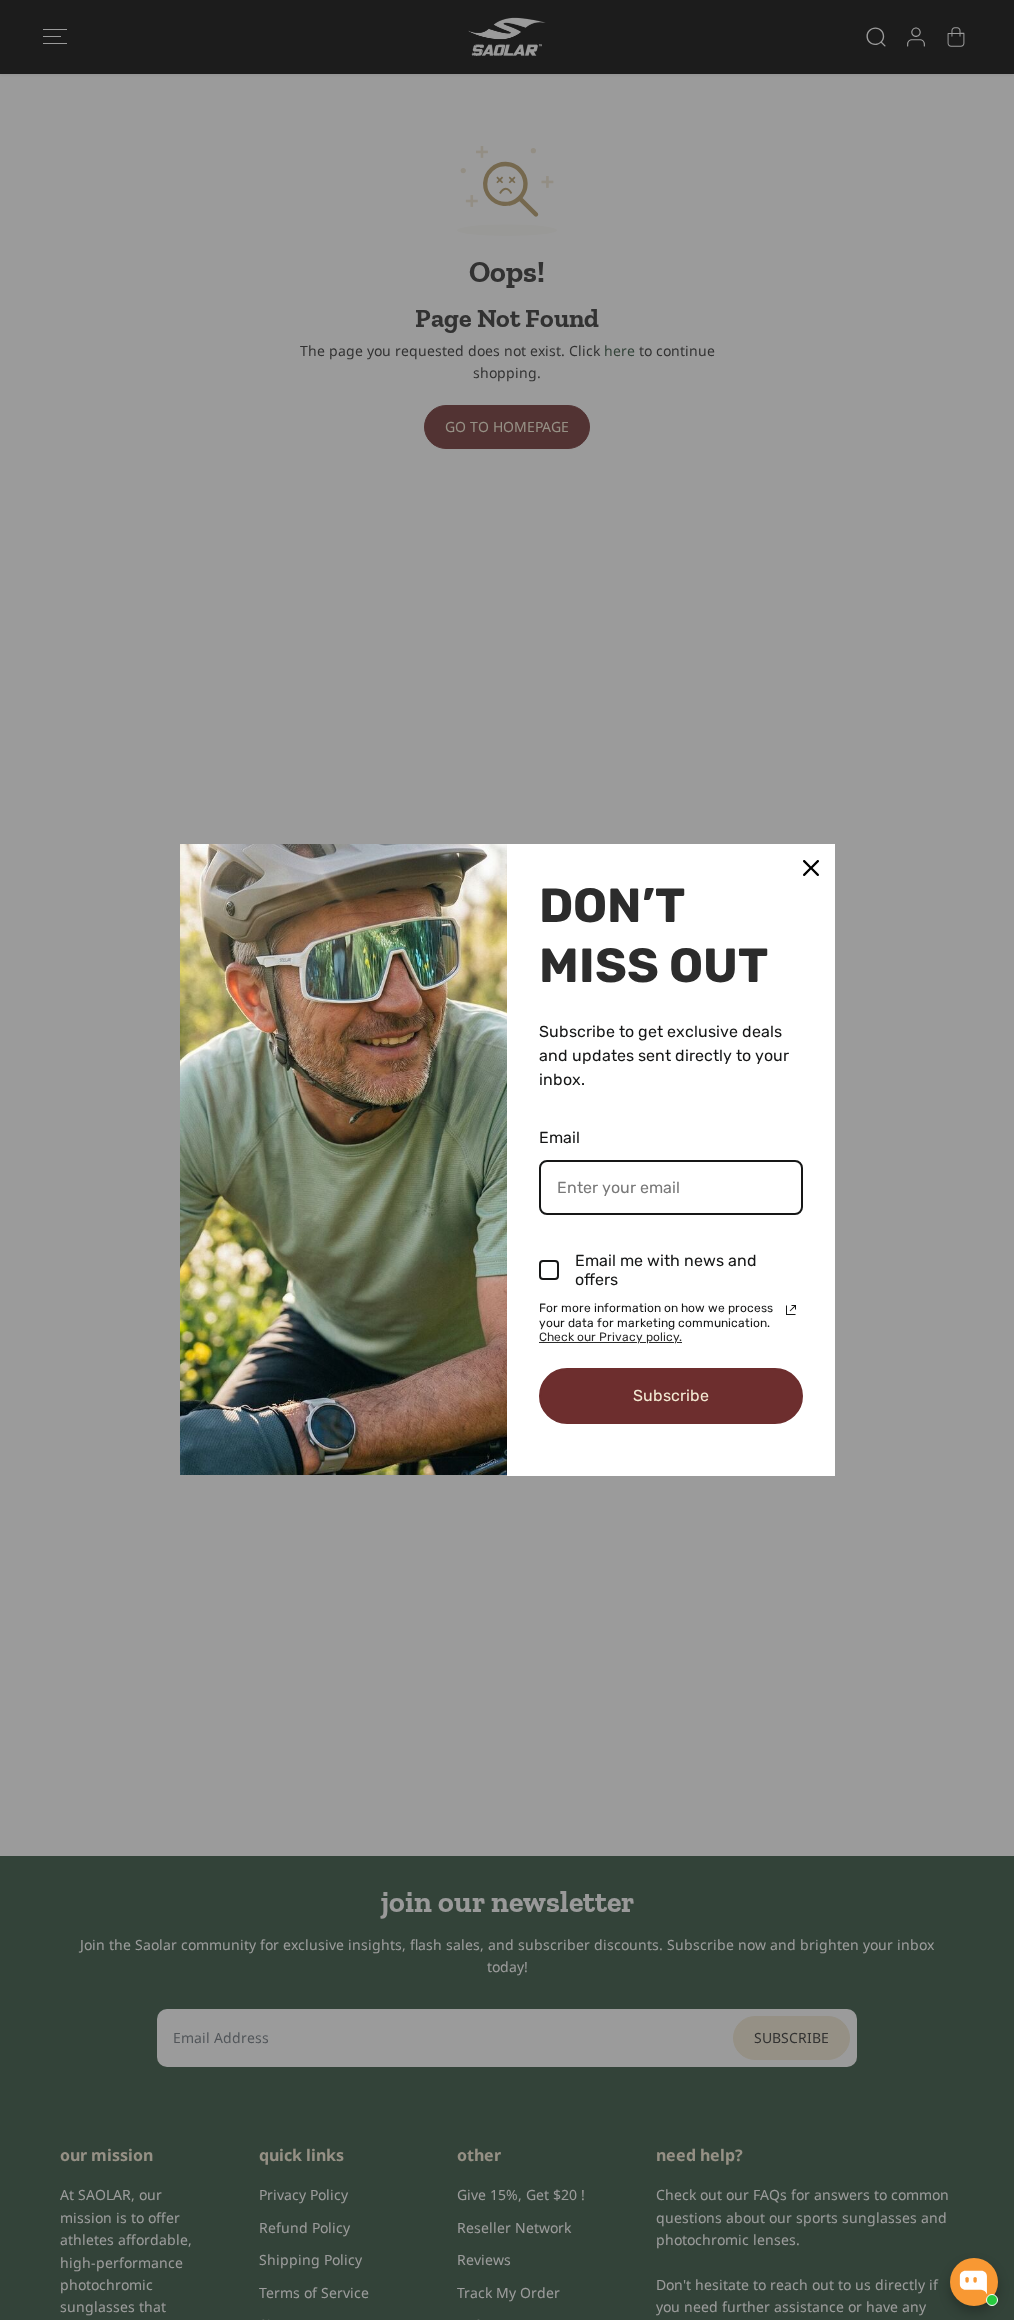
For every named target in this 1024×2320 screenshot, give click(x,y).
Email (559, 1137)
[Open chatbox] (974, 2282)
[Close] (811, 868)
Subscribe (671, 1395)
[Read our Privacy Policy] (791, 1310)
